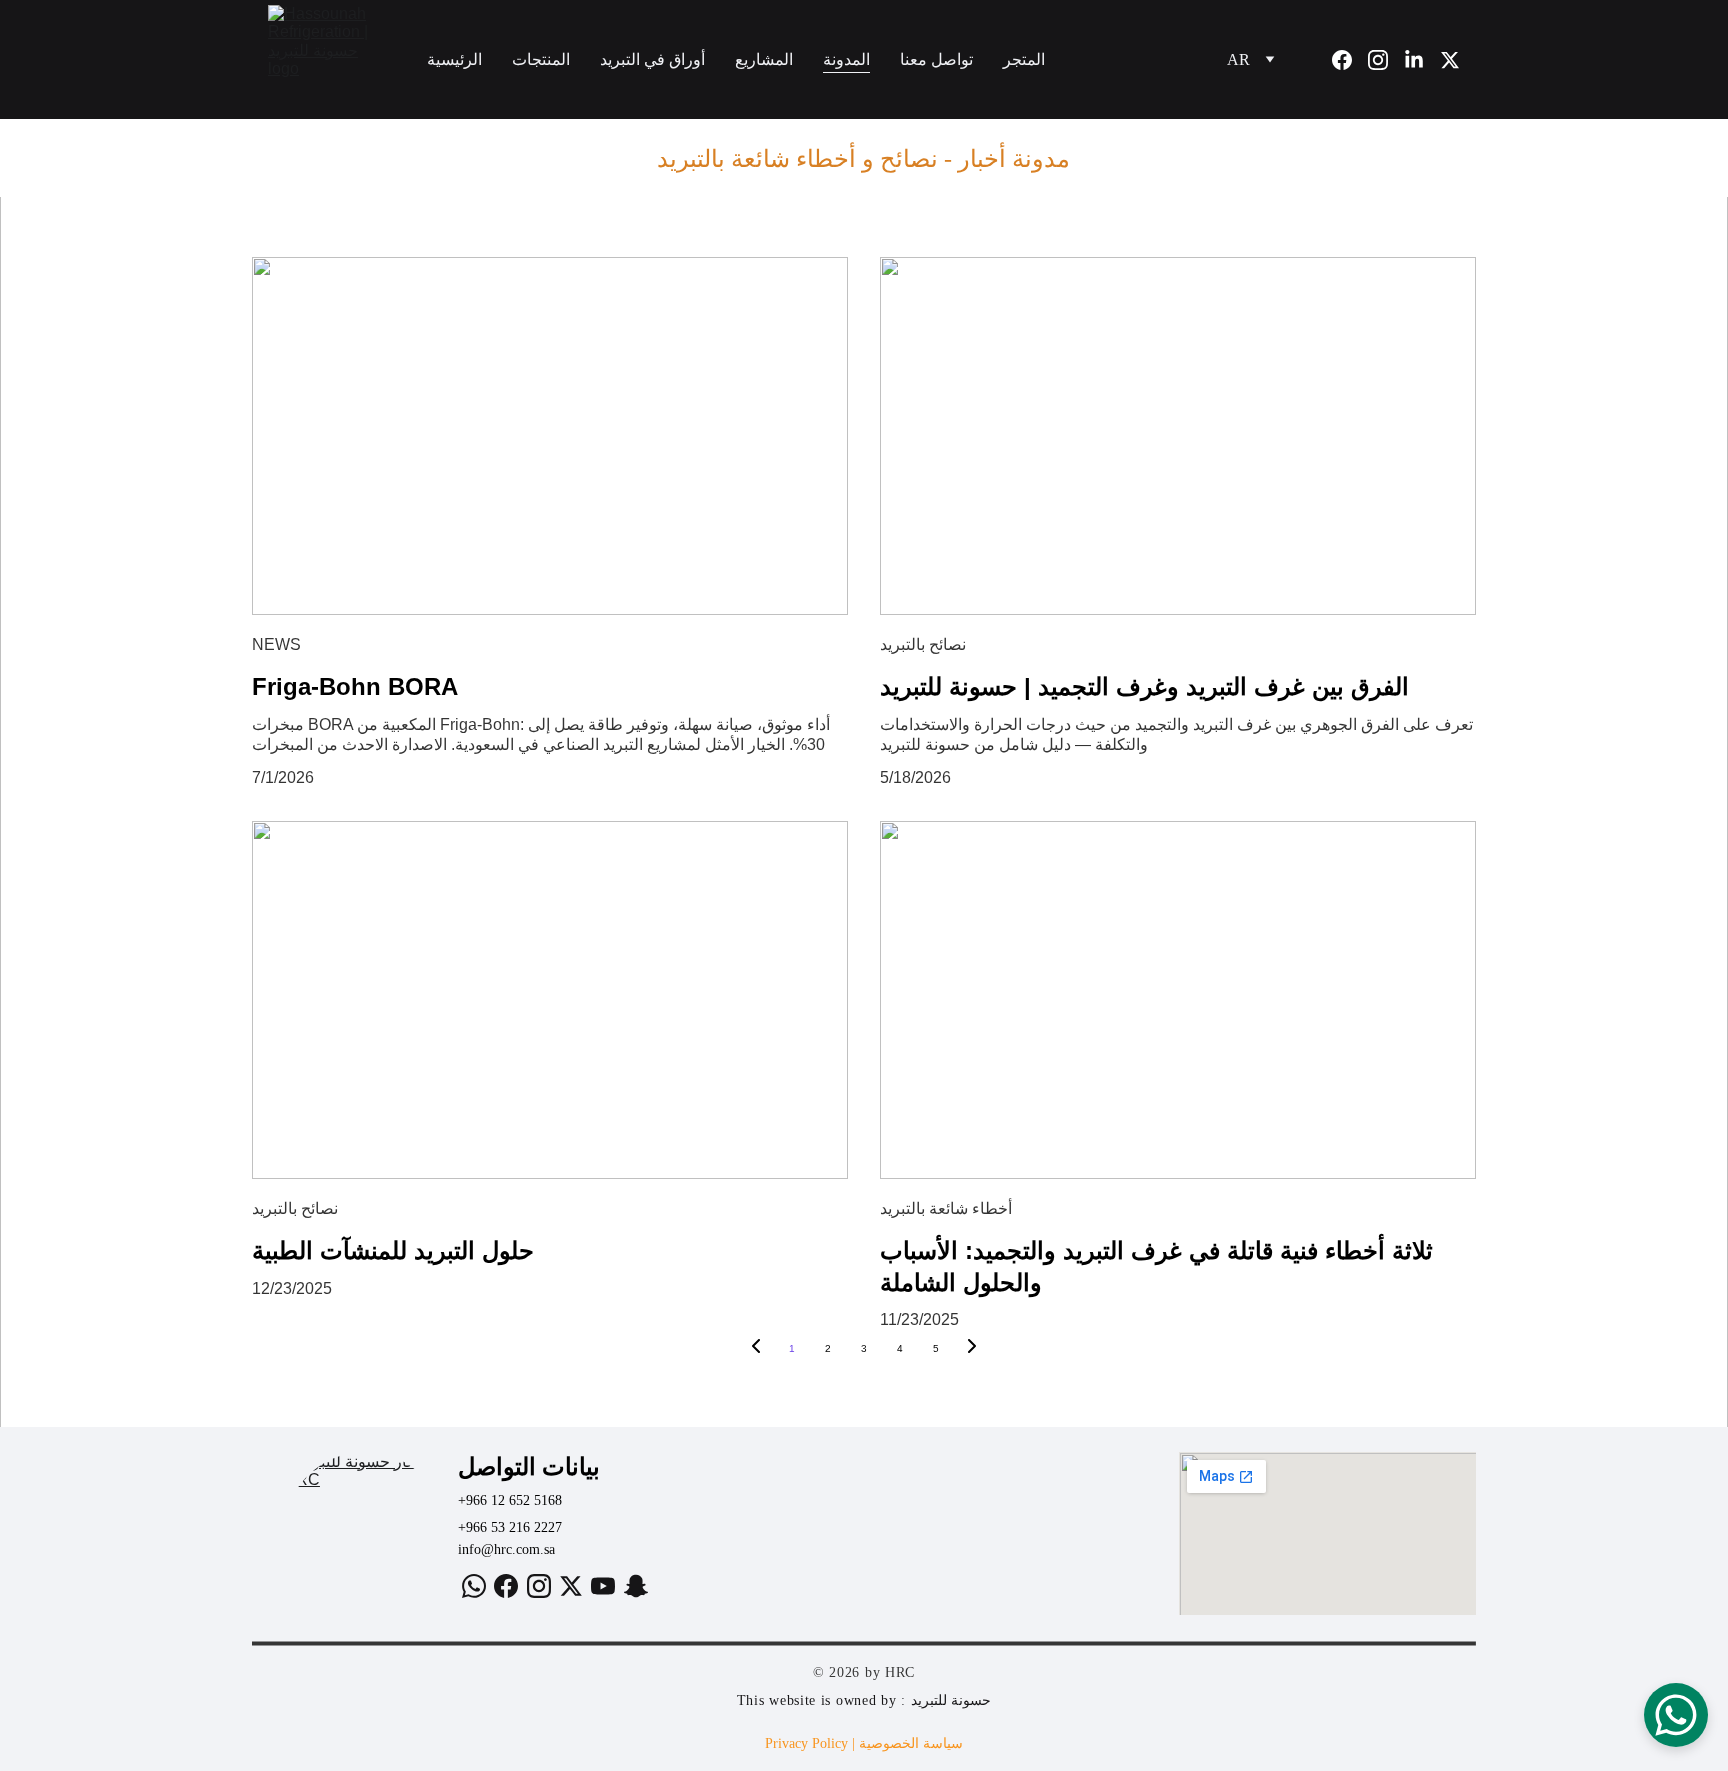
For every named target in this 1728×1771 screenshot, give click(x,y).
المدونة (846, 59)
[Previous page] (756, 1349)
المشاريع (764, 59)
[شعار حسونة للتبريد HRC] (365, 1533)
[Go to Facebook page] (1350, 60)
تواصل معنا (936, 59)
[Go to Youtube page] (603, 1586)
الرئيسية (454, 59)
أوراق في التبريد (652, 59)
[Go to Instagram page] (1386, 60)
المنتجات (541, 59)
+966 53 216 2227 (510, 1527)
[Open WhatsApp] (1676, 1715)
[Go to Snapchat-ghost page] (636, 1586)
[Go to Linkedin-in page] (1422, 60)
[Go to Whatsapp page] (474, 1586)
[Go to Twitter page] (1450, 60)
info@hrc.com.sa (506, 1549)
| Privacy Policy (812, 1743)
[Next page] (972, 1349)
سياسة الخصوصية (911, 1743)
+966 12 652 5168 (510, 1500)
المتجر (1026, 59)
